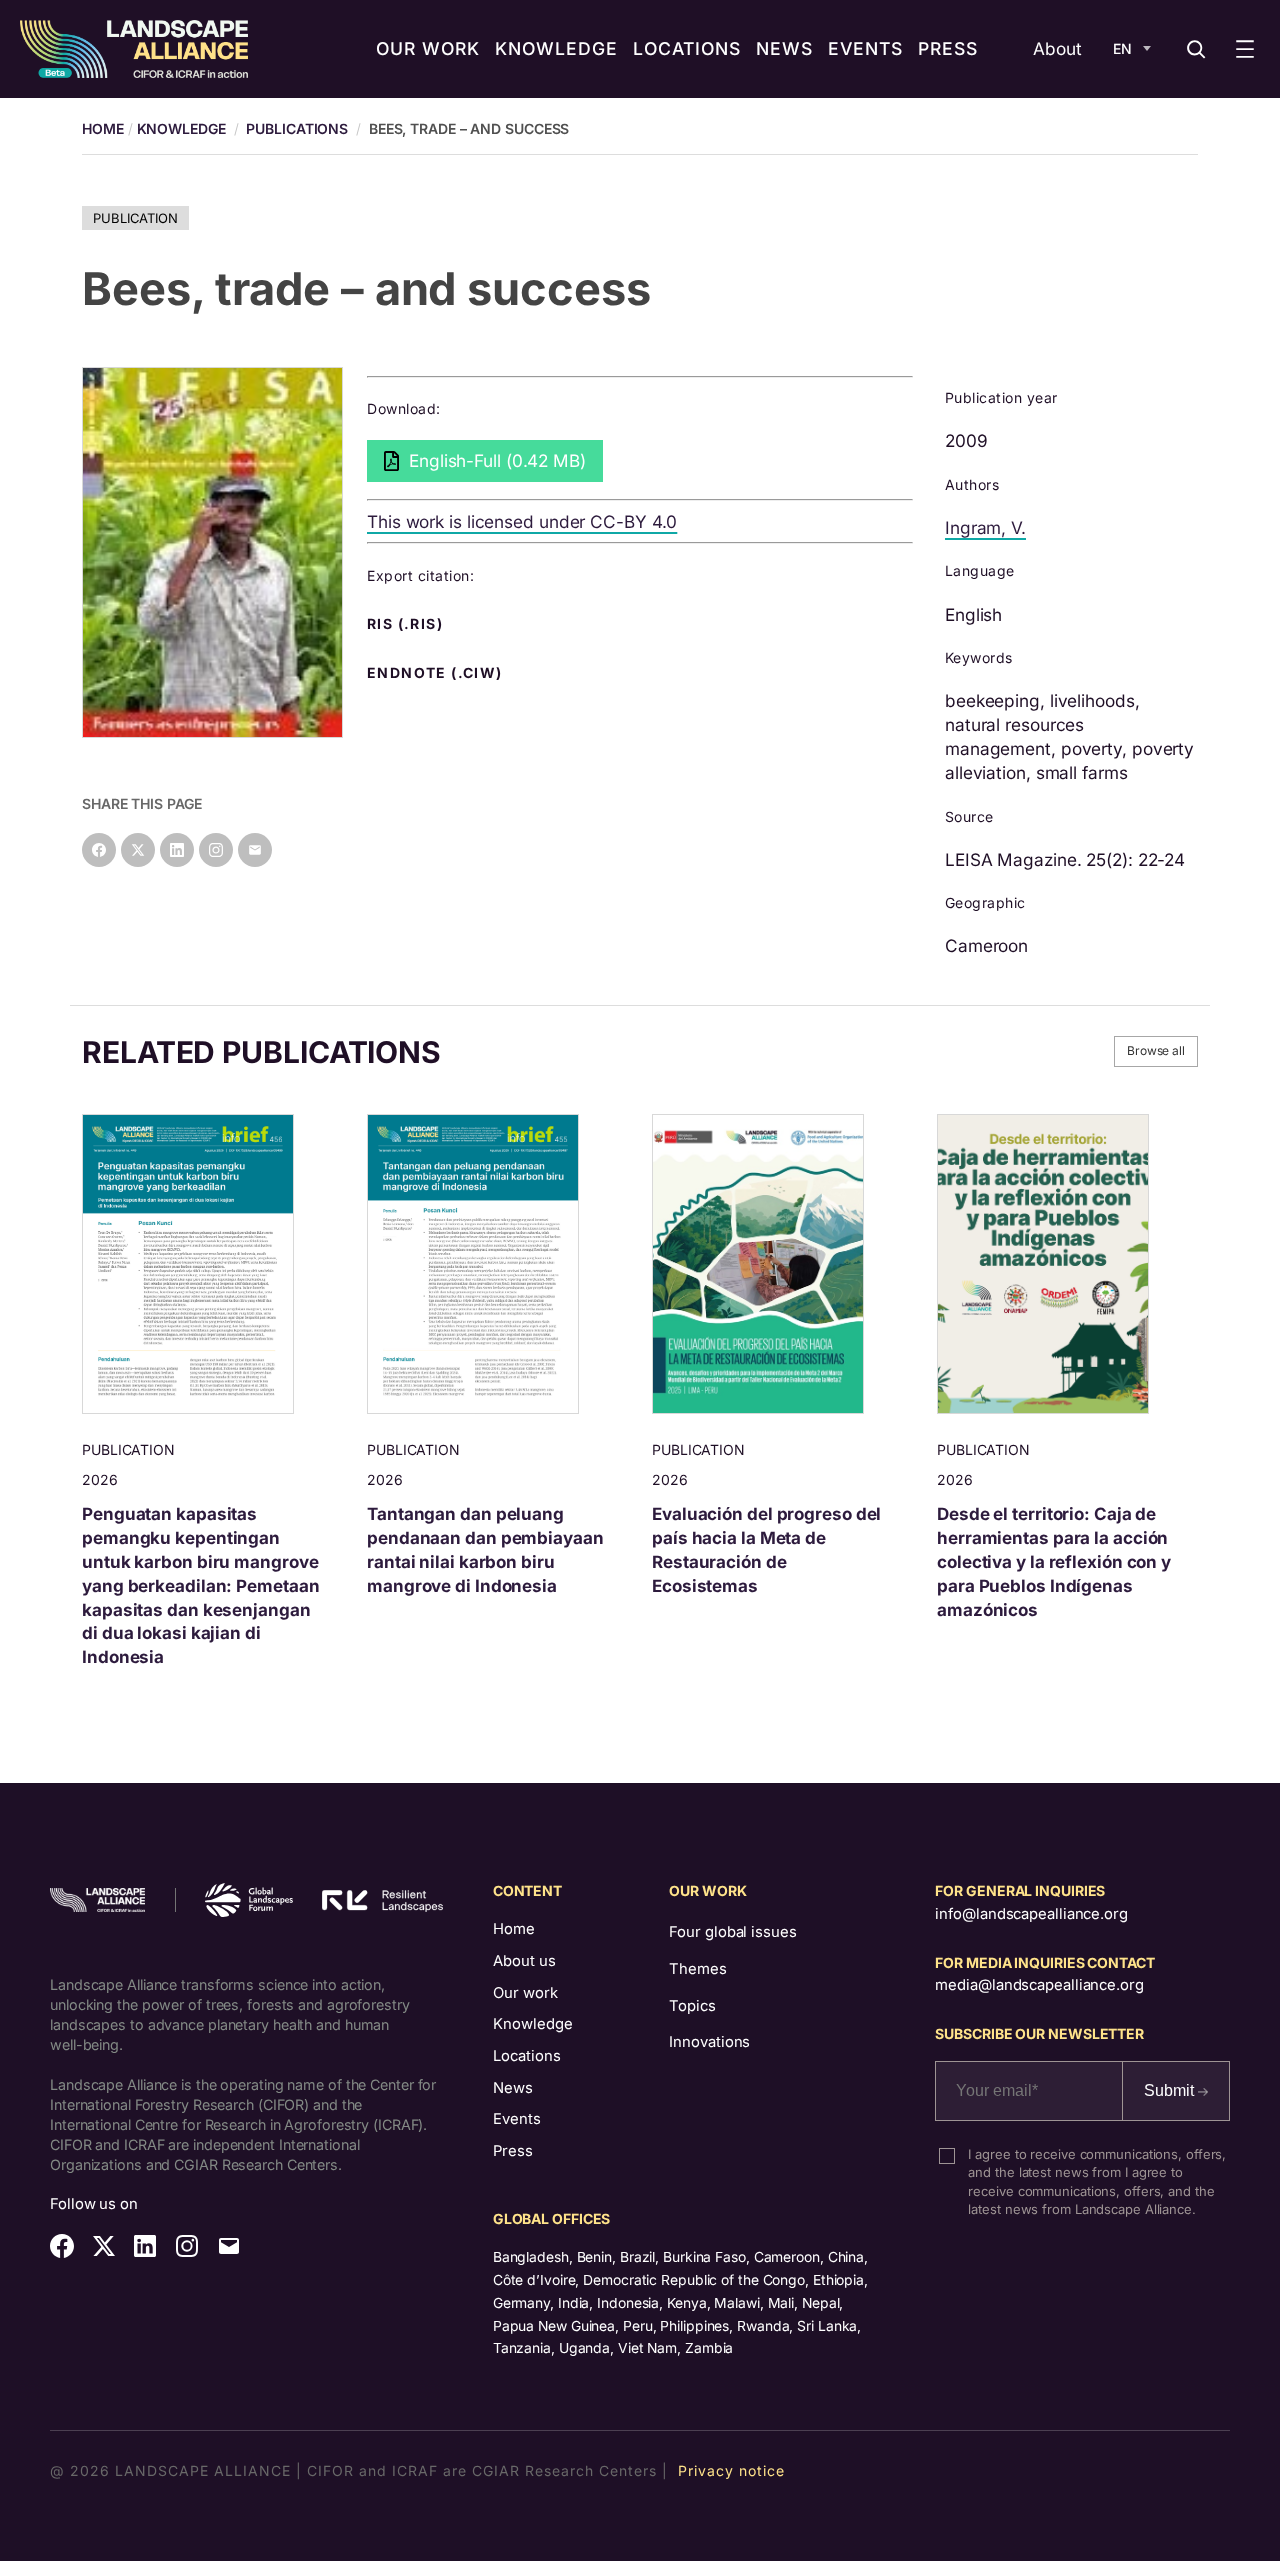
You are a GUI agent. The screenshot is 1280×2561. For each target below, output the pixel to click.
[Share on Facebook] (99, 850)
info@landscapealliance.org (1031, 1914)
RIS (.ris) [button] (407, 624)
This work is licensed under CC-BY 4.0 (522, 521)
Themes (697, 1969)
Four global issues (732, 1932)
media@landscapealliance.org (1039, 1985)
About (1057, 48)
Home (514, 1929)
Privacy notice (731, 2470)
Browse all (1156, 1050)
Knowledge (181, 128)
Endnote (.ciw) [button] (437, 673)
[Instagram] (216, 850)
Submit (1171, 2090)
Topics (692, 2006)
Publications (297, 128)
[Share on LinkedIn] (177, 850)
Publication (135, 218)
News (513, 2088)
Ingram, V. (985, 527)
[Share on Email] (255, 850)
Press (513, 2151)
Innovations (709, 2042)
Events (517, 2119)
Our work (525, 1993)
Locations (527, 2056)
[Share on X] (138, 850)
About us (524, 1961)
